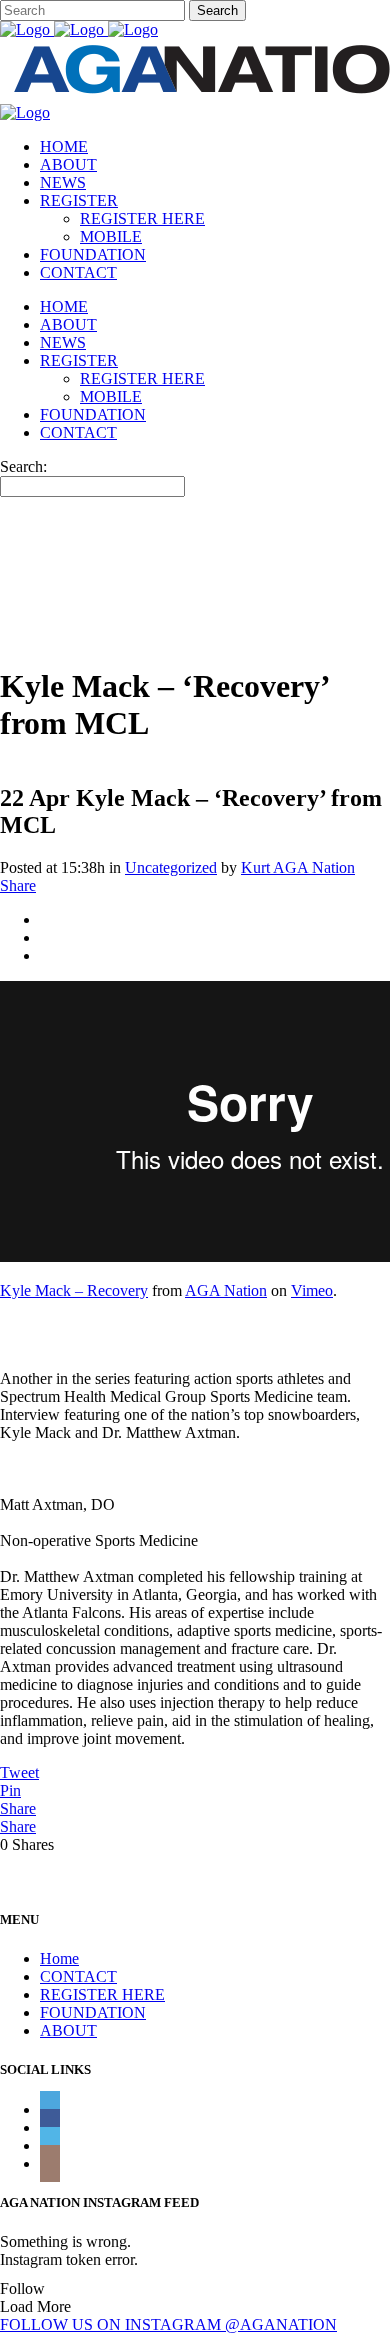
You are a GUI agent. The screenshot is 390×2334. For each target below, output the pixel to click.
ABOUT (68, 2030)
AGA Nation (226, 1290)
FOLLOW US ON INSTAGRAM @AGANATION (168, 2324)
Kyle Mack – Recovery (74, 1290)
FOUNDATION (93, 2012)
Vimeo (312, 1290)
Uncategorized (171, 867)
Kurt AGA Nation (298, 867)
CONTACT (78, 1976)
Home (59, 1958)
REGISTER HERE (102, 1994)
